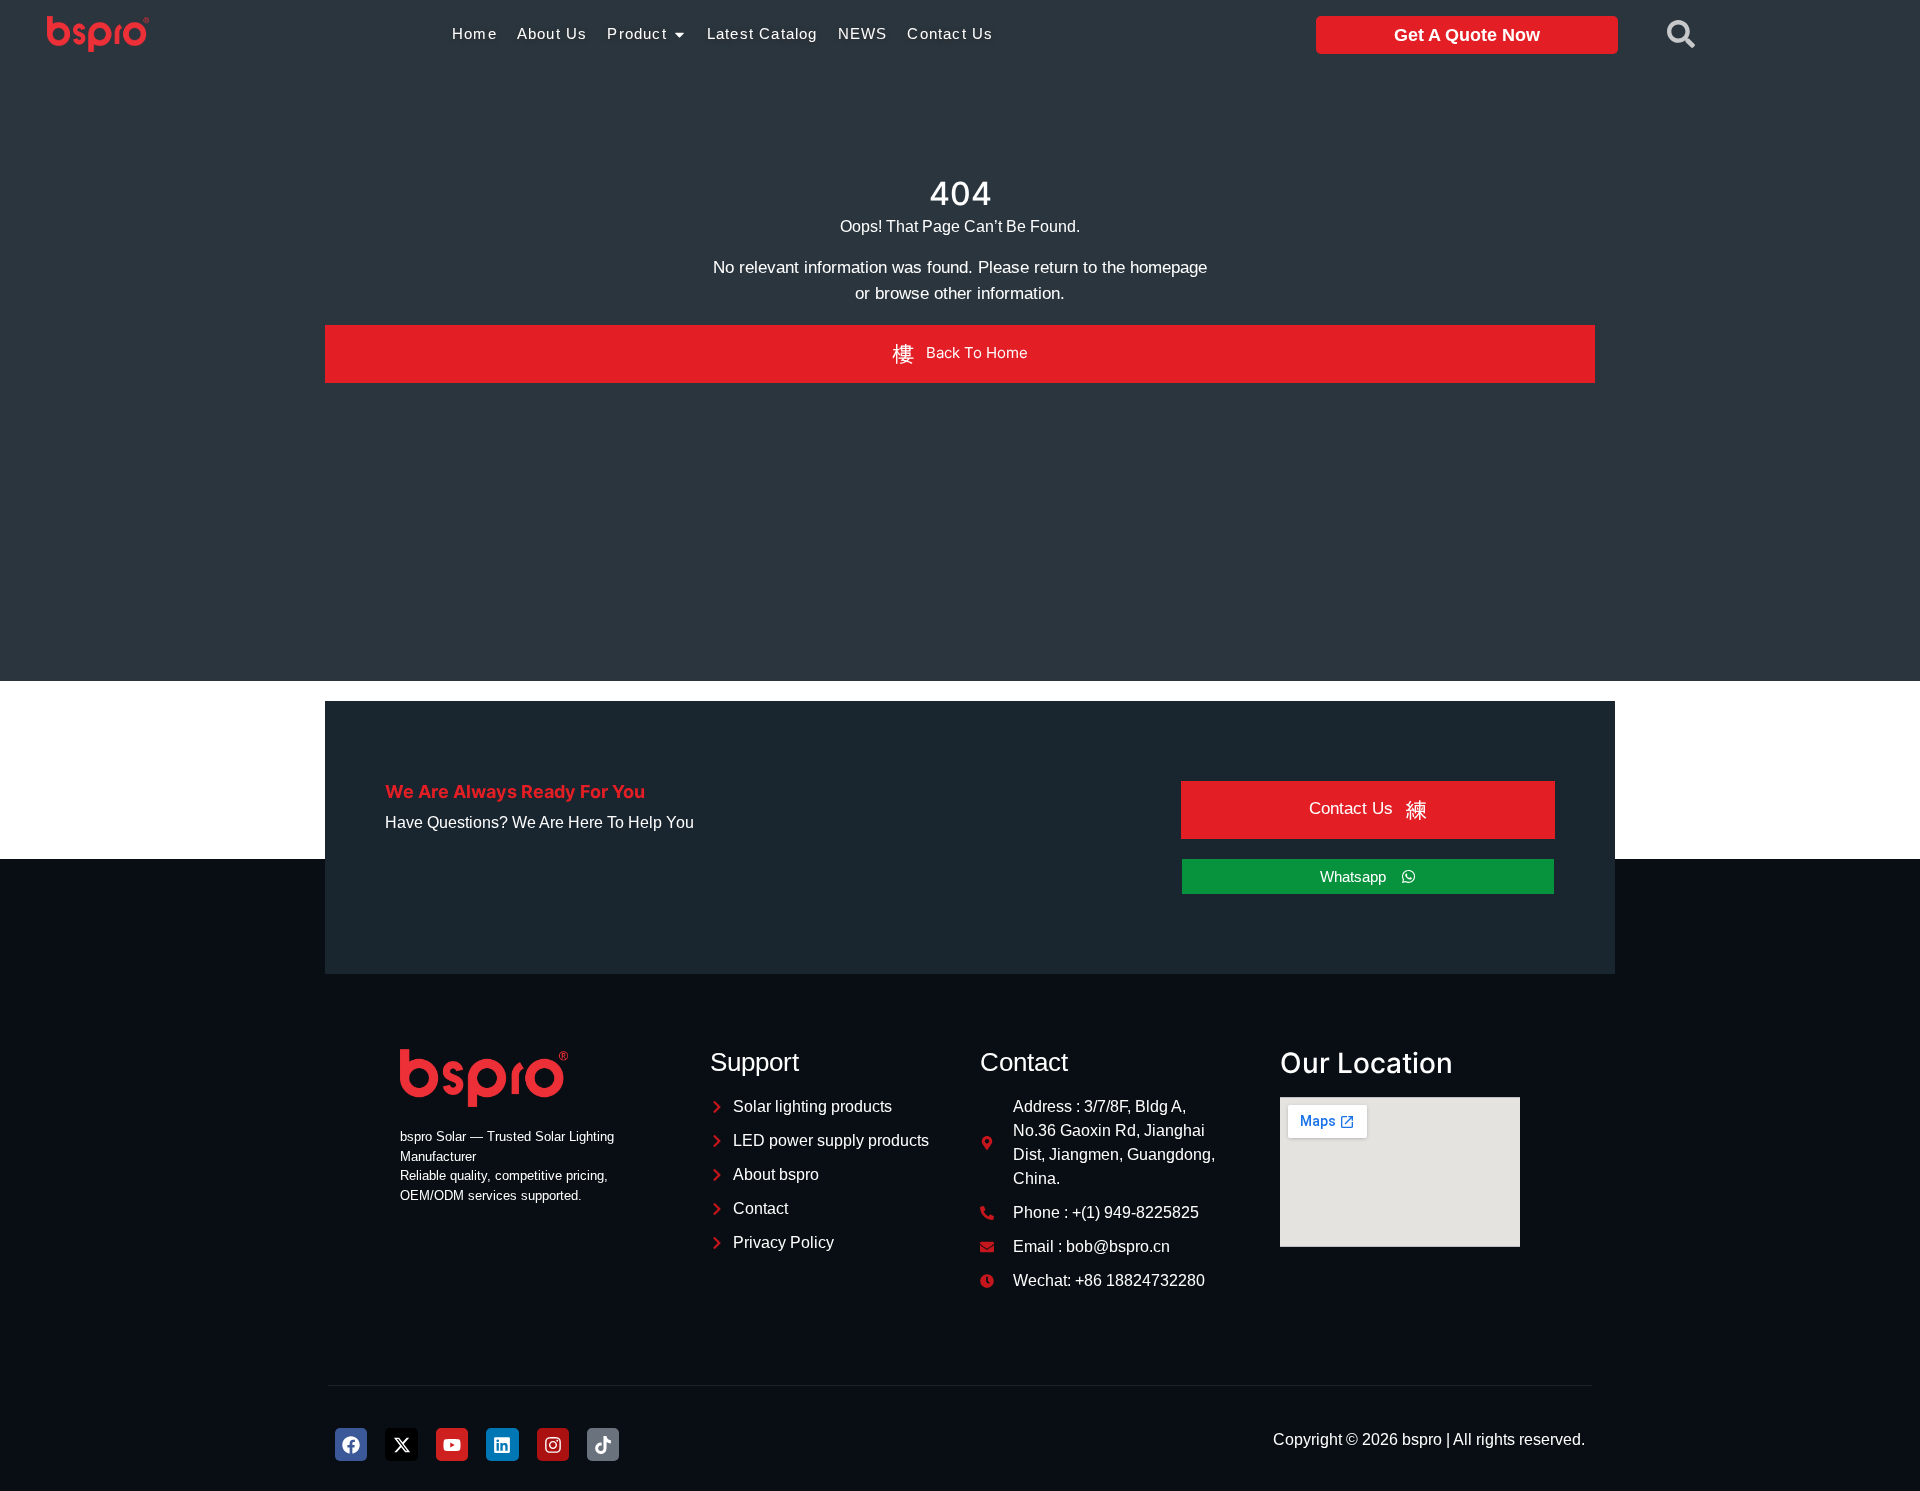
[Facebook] (351, 1444)
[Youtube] (452, 1444)
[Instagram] (553, 1444)
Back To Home (977, 352)
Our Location (1366, 1063)
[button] (1681, 25)
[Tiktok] (603, 1444)
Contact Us (1351, 809)
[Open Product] (679, 34)
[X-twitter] (401, 1444)
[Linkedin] (502, 1444)
